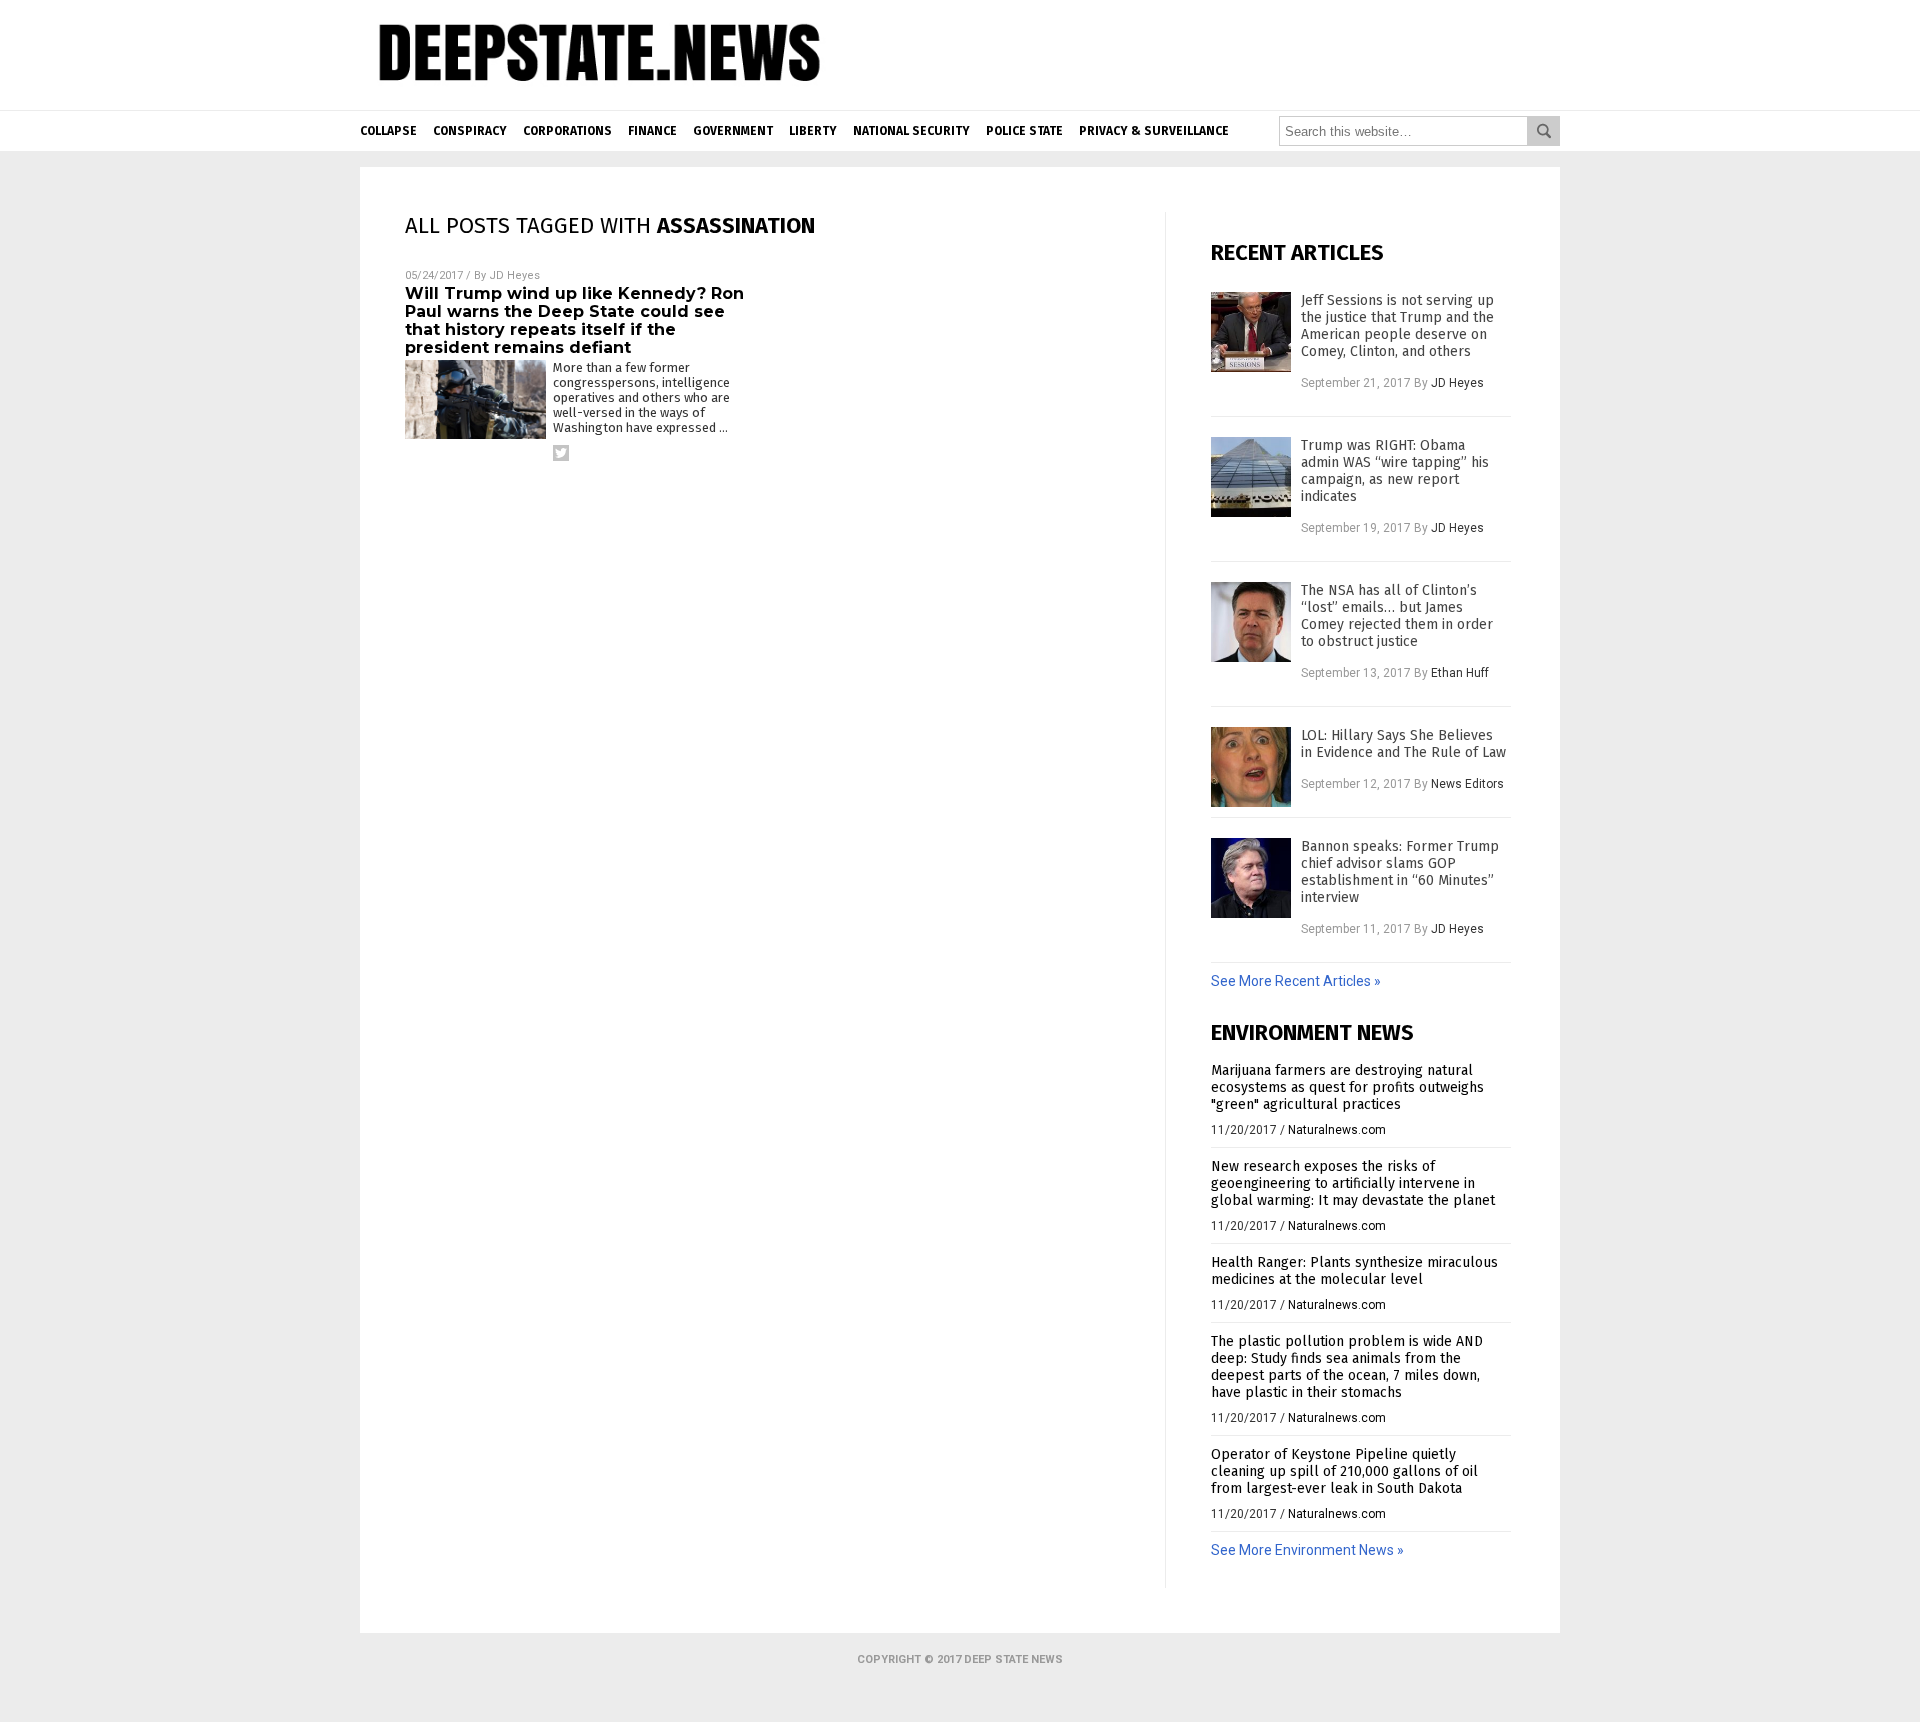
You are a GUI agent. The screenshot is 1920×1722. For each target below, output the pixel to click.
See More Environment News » (1307, 1550)
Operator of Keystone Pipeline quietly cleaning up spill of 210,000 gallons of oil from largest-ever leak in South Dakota (1344, 1471)
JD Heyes (514, 275)
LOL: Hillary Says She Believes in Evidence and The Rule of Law (1403, 744)
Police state (1024, 131)
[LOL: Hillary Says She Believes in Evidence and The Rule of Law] (1251, 767)
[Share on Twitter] (561, 453)
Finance (652, 131)
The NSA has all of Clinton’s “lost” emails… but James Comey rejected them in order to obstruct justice (1397, 616)
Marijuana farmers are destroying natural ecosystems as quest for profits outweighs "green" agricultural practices (1347, 1087)
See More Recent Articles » (1296, 981)
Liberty (813, 131)
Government (733, 131)
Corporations (567, 131)
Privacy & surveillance (1154, 131)
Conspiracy (470, 131)
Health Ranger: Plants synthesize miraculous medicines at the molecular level (1354, 1271)
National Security (911, 131)
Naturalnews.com (1337, 1130)
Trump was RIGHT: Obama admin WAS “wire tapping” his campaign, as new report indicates (1395, 471)
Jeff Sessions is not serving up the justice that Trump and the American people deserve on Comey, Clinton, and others (1397, 326)
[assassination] (596, 91)
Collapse (388, 131)
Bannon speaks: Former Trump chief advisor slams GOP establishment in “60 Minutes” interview (1400, 872)
